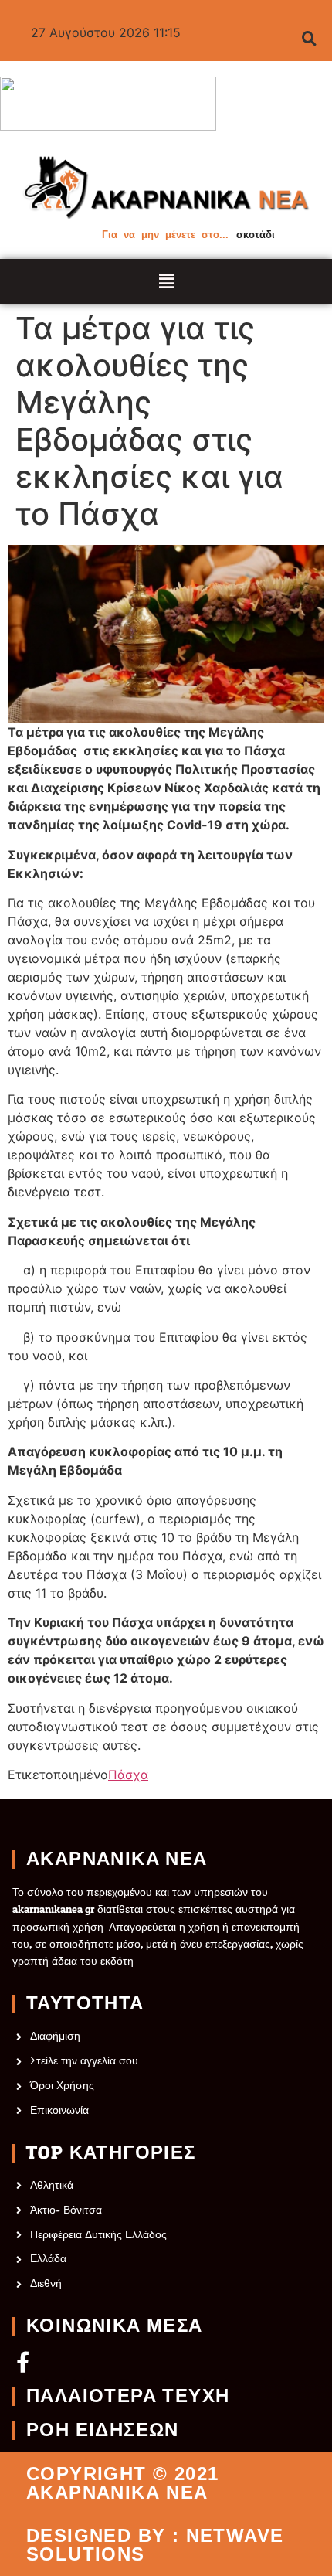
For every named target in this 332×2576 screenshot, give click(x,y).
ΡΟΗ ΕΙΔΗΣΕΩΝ (103, 2431)
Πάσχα (128, 1775)
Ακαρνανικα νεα (117, 1860)
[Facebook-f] (23, 2362)
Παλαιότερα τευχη (128, 2397)
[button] (166, 281)
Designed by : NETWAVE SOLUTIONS (155, 2545)
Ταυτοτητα (85, 2004)
